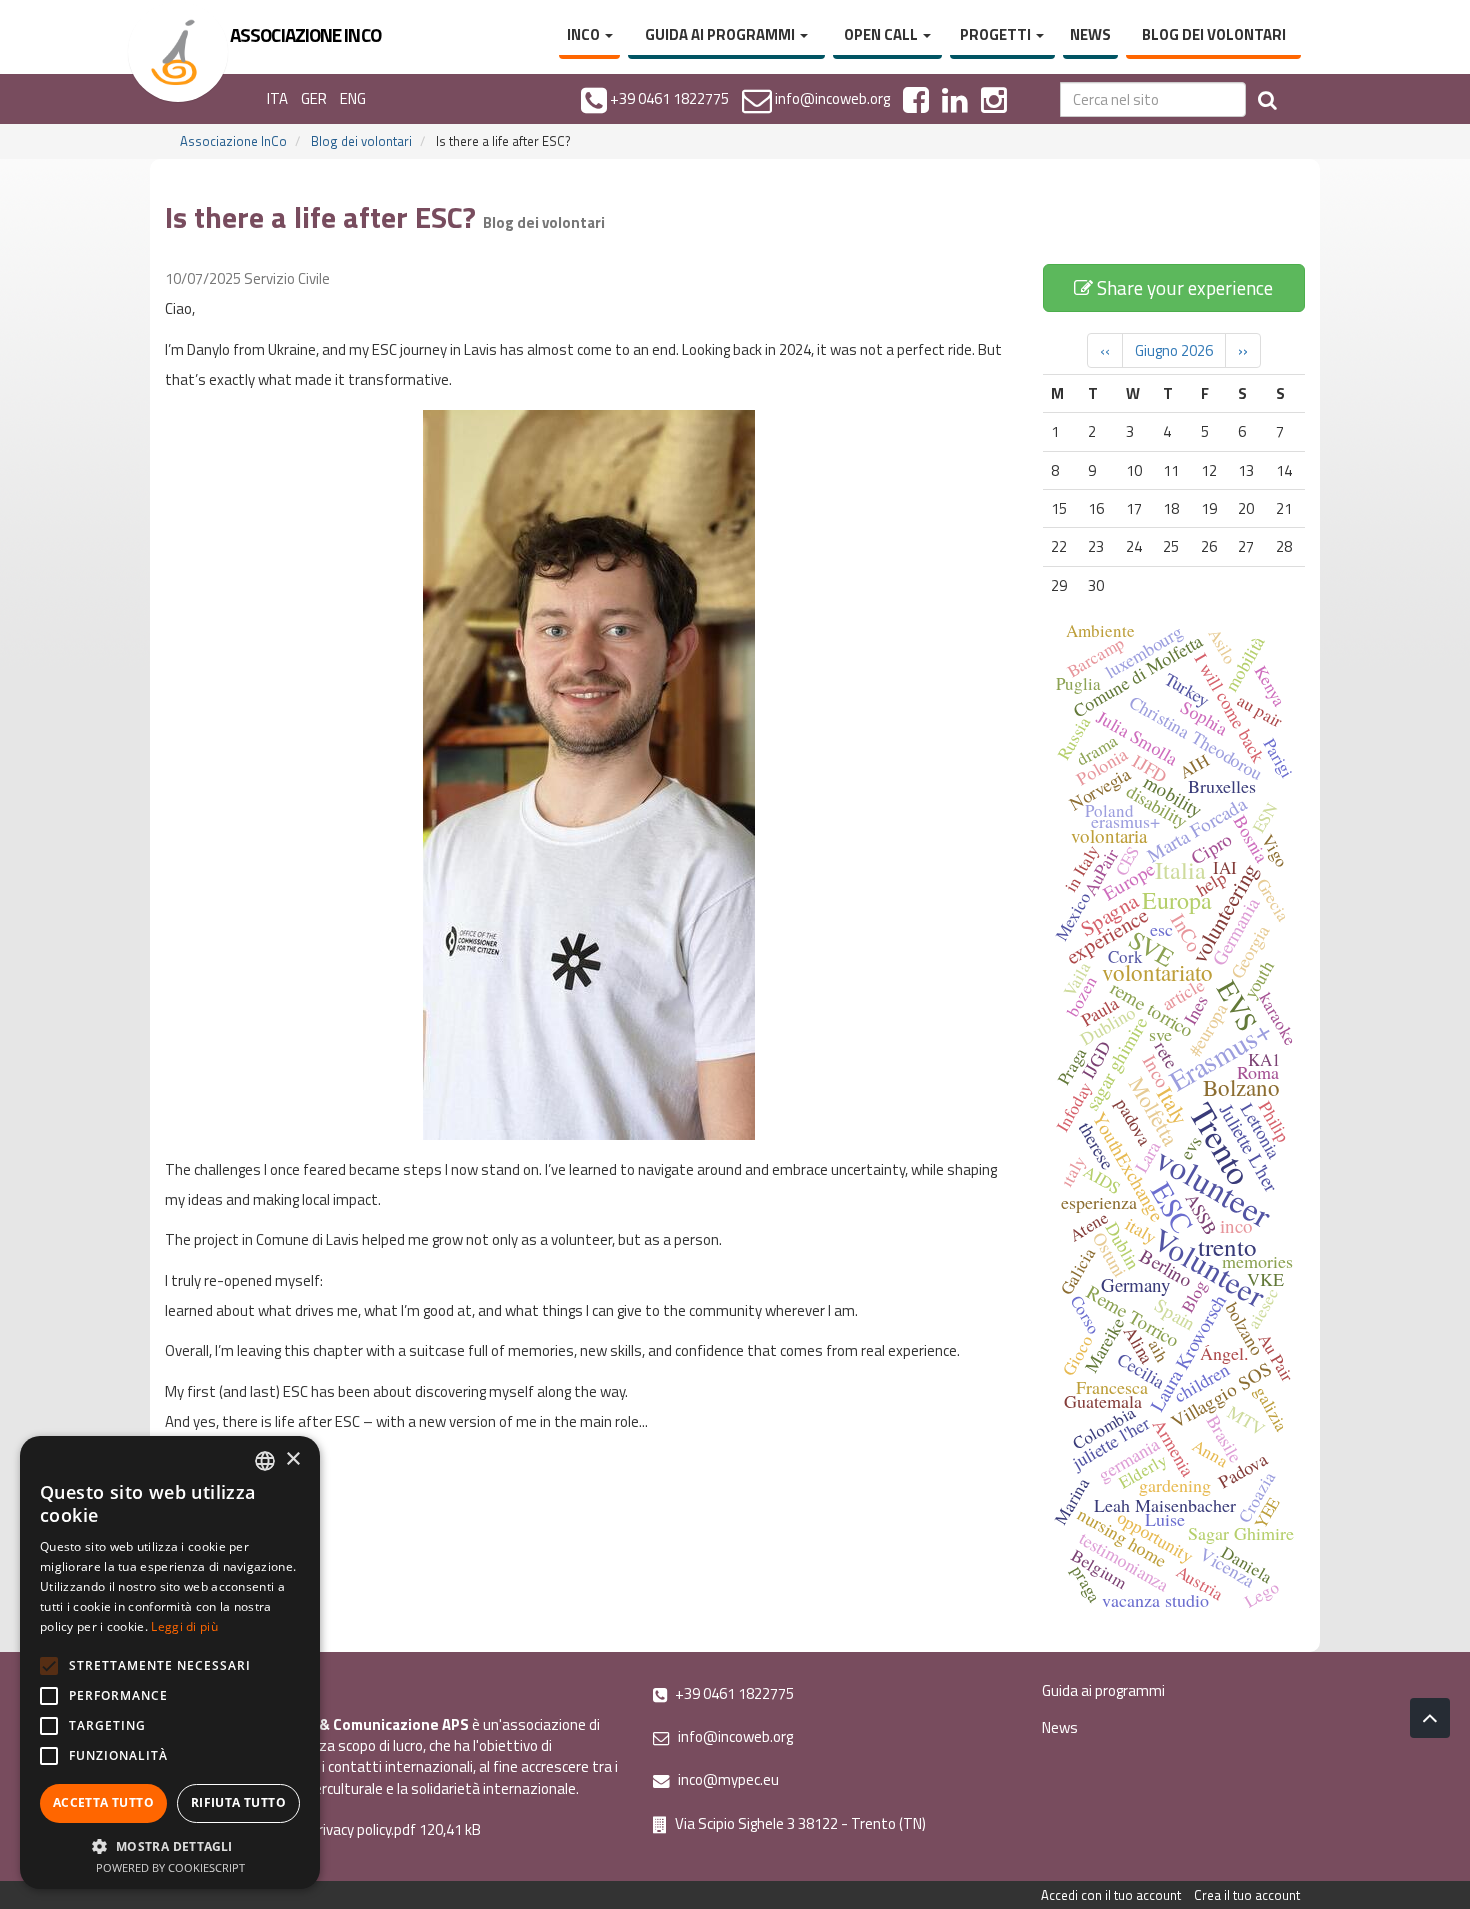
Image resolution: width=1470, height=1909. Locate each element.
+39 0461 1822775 (733, 1693)
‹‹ (1105, 350)
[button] (170, 1845)
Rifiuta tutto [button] (238, 1802)
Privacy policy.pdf (363, 1829)
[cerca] (1267, 99)
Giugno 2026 (1174, 350)
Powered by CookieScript (170, 1867)
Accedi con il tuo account (1111, 1895)
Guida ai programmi (721, 34)
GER (314, 98)
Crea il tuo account (1247, 1895)
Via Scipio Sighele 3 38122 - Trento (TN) (799, 1823)
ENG (353, 98)
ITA (277, 98)
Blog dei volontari (1214, 34)
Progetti (997, 34)
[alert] (170, 1662)
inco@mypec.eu (727, 1779)
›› (1243, 350)
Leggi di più (184, 1626)
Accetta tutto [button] (103, 1802)
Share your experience (1183, 287)
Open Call (882, 34)
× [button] (292, 1459)
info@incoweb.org (734, 1736)
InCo (585, 34)
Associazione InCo (233, 141)
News (1090, 34)
